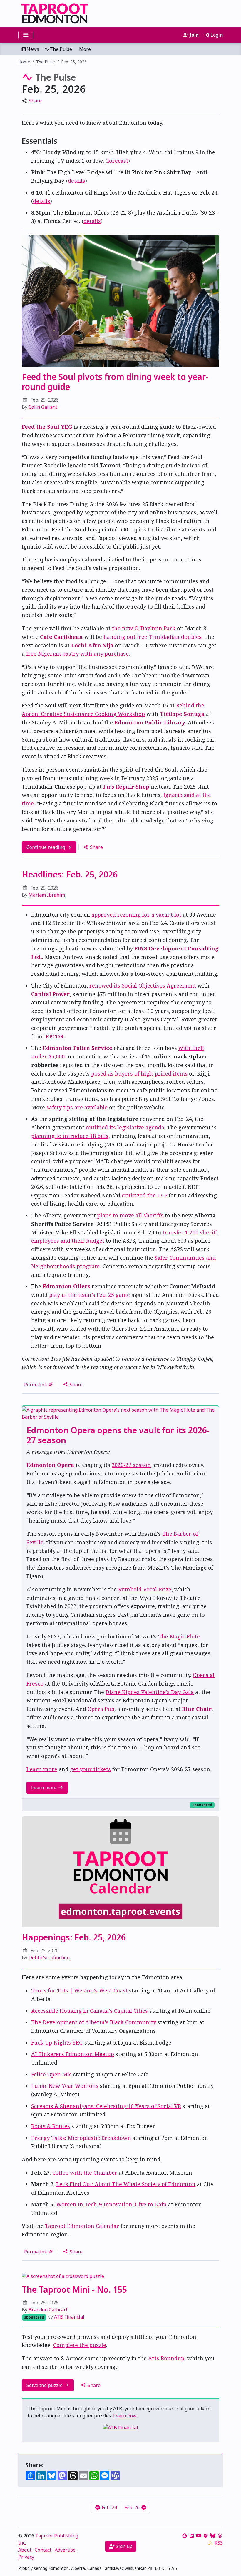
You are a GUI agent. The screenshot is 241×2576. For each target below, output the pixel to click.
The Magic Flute (179, 1636)
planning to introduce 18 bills (70, 1136)
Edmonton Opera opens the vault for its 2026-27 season (118, 1435)
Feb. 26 (133, 2507)
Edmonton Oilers (66, 1286)
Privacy (26, 2557)
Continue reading (46, 847)
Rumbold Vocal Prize (145, 1589)
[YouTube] (199, 2536)
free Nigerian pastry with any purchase (77, 654)
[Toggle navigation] (26, 35)
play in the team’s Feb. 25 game (89, 1295)
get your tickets (90, 1769)
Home (24, 62)
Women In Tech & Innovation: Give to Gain (111, 2204)
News (33, 49)
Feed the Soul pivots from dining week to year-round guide (115, 382)
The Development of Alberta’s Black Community (94, 2022)
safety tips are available (77, 1107)
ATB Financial (69, 2317)
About (25, 2550)
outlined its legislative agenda (125, 1127)
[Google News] (185, 2536)
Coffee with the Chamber (85, 2173)
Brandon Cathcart (48, 2310)
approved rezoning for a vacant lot (136, 915)
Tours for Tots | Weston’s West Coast (79, 1990)
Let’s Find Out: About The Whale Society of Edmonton (126, 2184)
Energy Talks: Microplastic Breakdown (81, 2138)
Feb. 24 (109, 2507)
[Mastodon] (206, 2536)
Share (35, 101)
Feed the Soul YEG (47, 427)
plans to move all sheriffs (130, 1215)
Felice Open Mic (51, 2074)
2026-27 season (131, 1465)
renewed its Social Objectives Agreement (143, 985)
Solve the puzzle (45, 2385)
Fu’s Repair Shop (126, 787)
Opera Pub (101, 1709)
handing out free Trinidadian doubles (153, 637)
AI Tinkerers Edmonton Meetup (73, 2054)
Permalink (36, 1385)
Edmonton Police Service (77, 1048)
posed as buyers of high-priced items (139, 1073)
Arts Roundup (166, 2358)
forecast (118, 161)
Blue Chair (197, 1709)
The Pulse (61, 49)
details (77, 181)
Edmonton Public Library (150, 722)
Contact (43, 2550)
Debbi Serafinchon (49, 1957)
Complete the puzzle (80, 2345)
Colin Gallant (43, 407)
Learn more (42, 1769)
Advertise (65, 2550)
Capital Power (50, 994)
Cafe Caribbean (61, 637)
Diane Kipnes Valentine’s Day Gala (150, 1692)
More (85, 49)
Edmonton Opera (50, 1465)
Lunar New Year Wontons (65, 2086)
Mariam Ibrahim (47, 895)
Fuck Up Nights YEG (57, 2042)
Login (216, 35)
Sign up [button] (124, 2546)
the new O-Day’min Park (144, 628)
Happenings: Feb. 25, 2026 (74, 1937)
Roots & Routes (51, 2126)
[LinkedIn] (192, 2536)
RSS (219, 2543)
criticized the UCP (144, 1195)
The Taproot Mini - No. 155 (74, 2289)
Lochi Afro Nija (92, 645)
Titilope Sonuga (182, 714)
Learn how (125, 2416)
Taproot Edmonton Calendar (82, 2226)
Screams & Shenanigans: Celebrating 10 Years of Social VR (106, 2106)
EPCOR (55, 1036)
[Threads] (220, 2536)
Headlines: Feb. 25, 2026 (70, 874)
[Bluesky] (213, 2536)
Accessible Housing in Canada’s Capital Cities (89, 2011)
